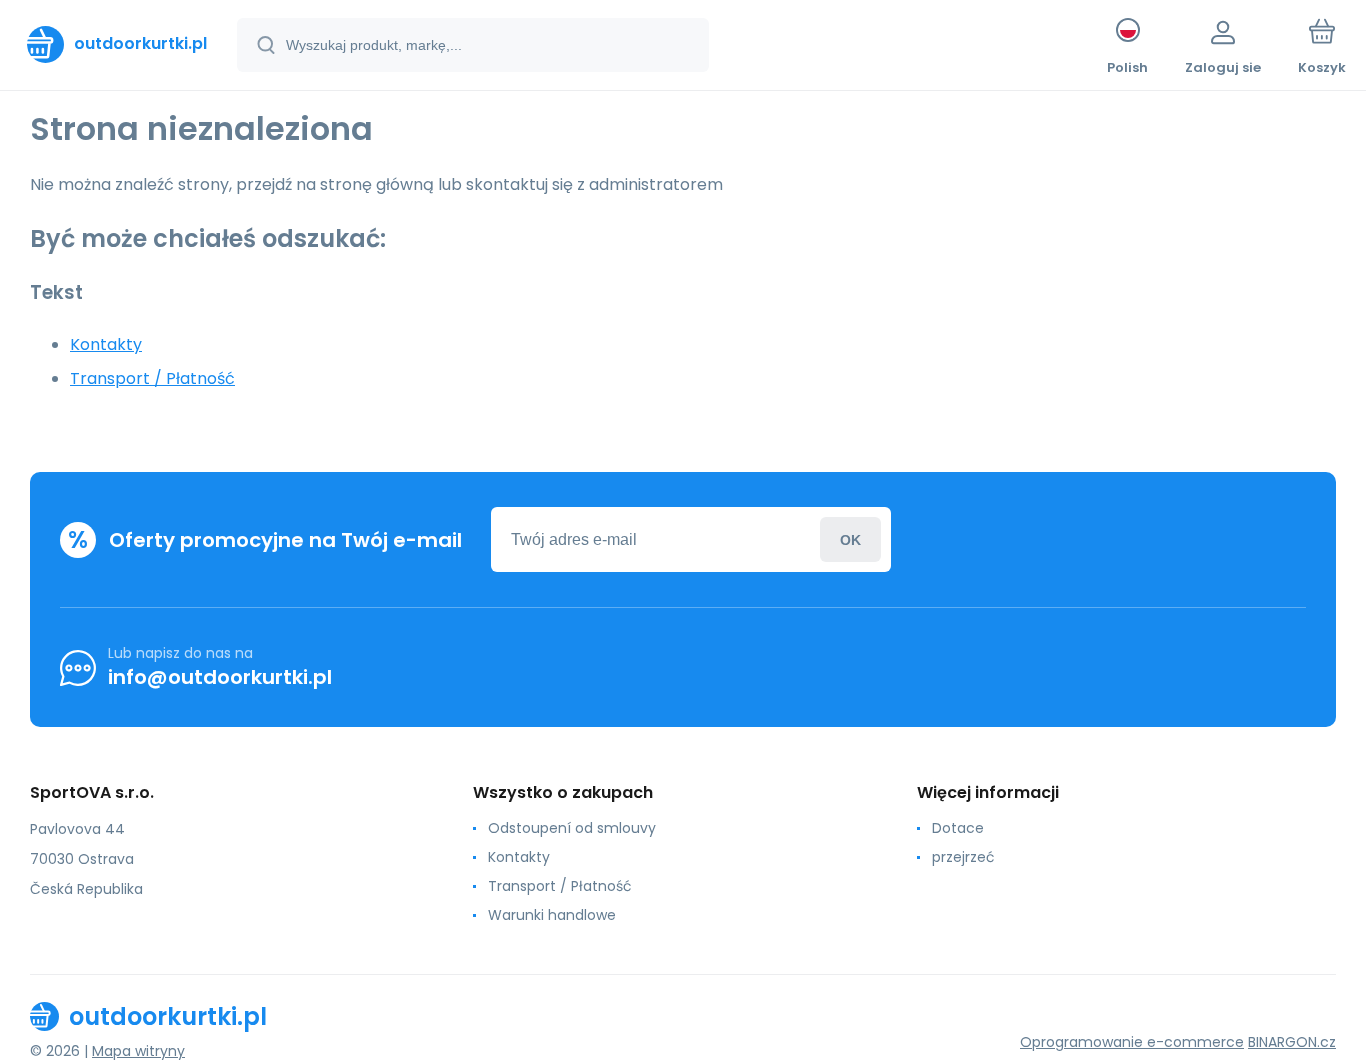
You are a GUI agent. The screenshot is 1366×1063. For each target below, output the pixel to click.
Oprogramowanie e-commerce (1132, 1042)
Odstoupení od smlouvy (572, 828)
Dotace (958, 828)
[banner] (117, 44)
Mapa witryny (138, 1051)
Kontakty (106, 344)
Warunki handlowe (552, 915)
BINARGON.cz (1292, 1042)
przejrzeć (963, 857)
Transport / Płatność (152, 378)
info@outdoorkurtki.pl (220, 677)
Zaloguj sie (850, 539)
